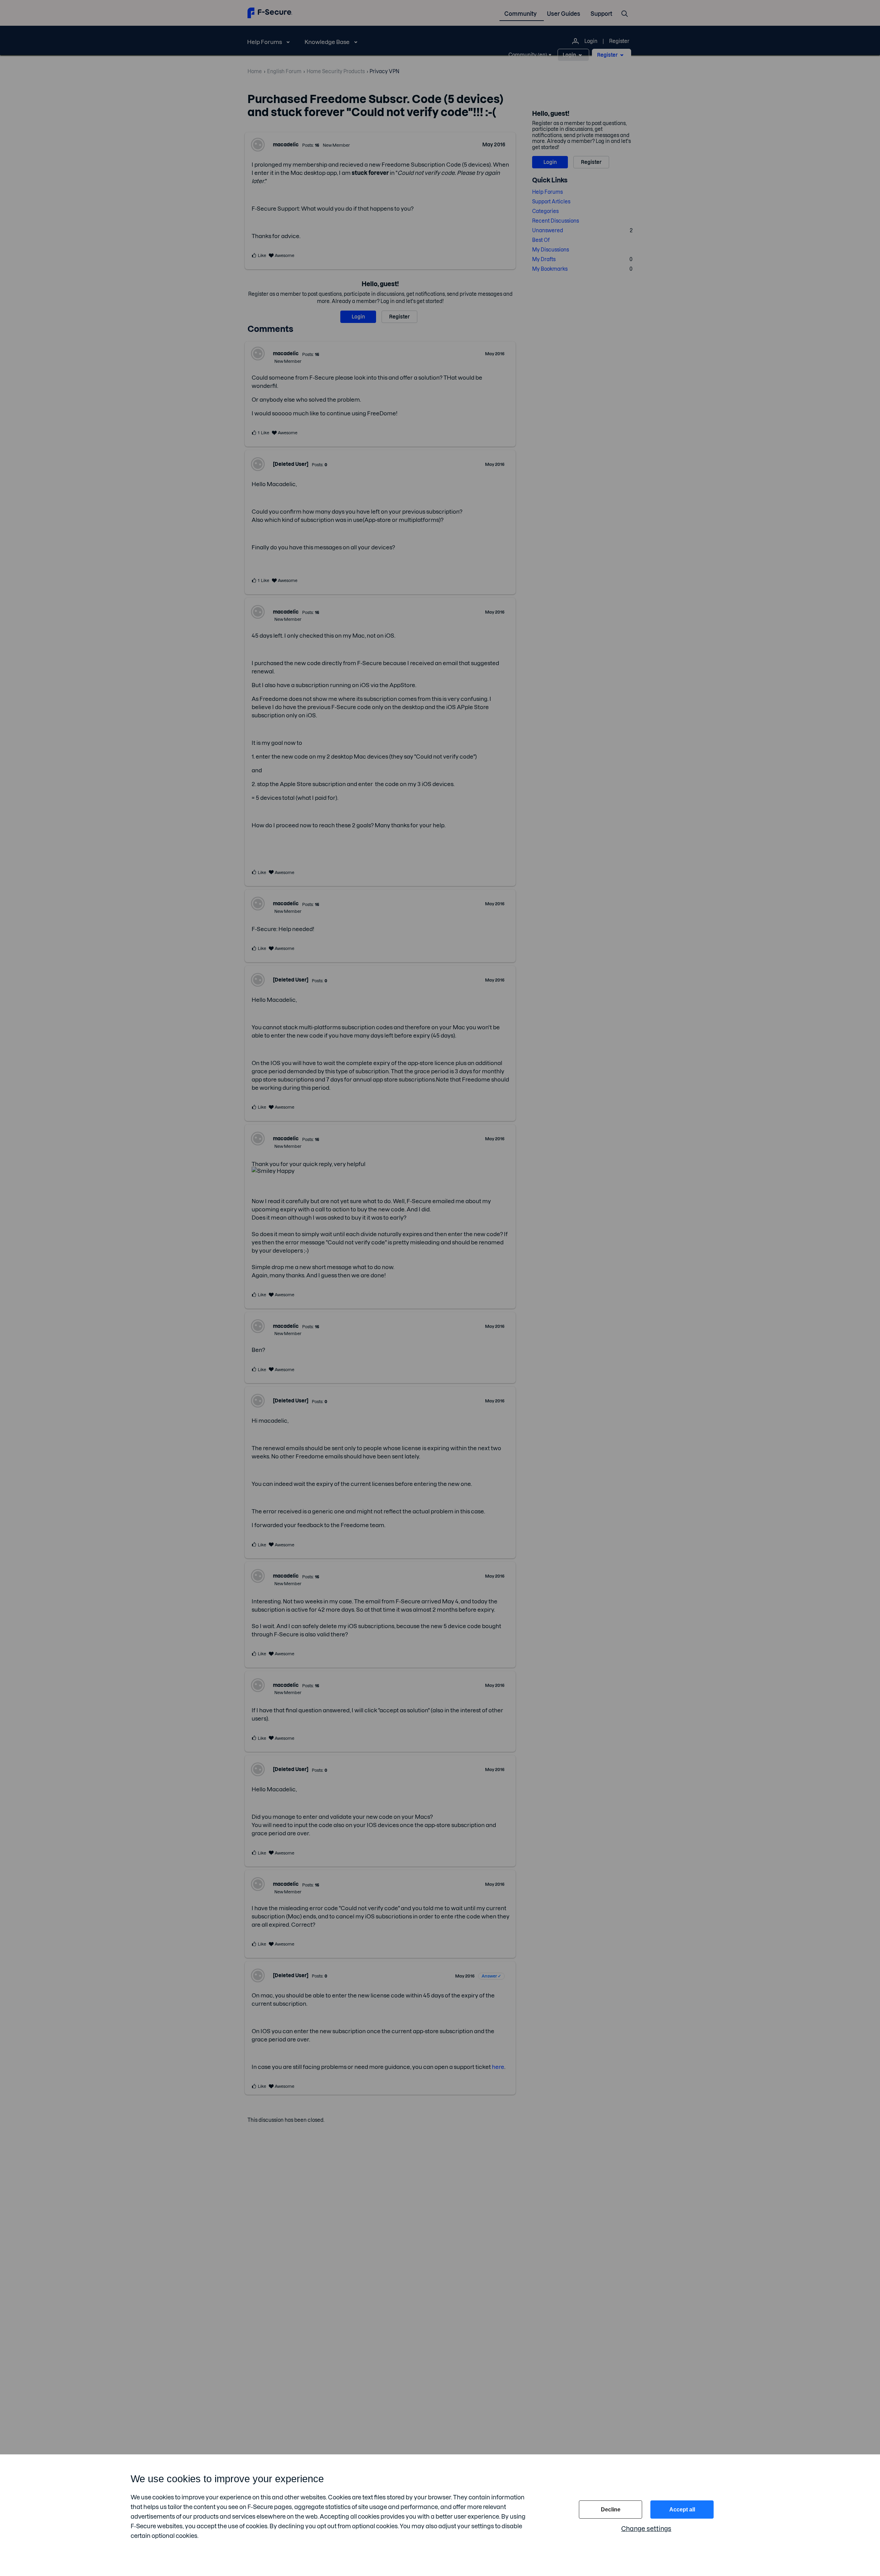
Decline (611, 2510)
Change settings (646, 2529)
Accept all (682, 2510)
